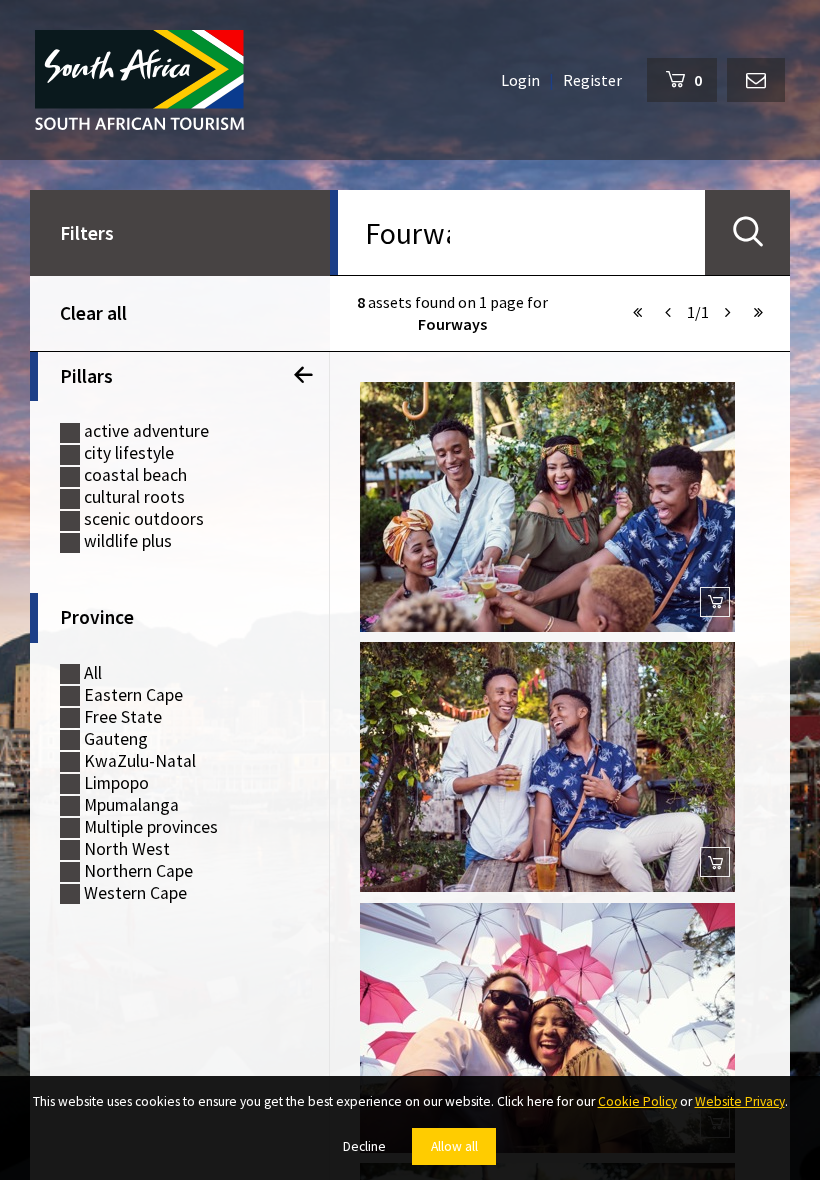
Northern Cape (138, 871)
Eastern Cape (133, 695)
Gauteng (116, 739)
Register (592, 80)
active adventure (146, 431)
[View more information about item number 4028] (547, 507)
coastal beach (135, 475)
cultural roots (134, 497)
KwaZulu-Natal (140, 761)
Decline (364, 1146)
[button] (638, 312)
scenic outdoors (144, 519)
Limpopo (116, 783)
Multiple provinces (151, 827)
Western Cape (135, 893)
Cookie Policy (637, 1101)
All (93, 673)
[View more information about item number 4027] (547, 767)
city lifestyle (129, 453)
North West (127, 849)
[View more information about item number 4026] (547, 1028)
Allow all (454, 1146)
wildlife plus (128, 541)
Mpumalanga (131, 805)
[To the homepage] (139, 80)
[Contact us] (756, 80)
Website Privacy (740, 1101)
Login (520, 80)
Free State (123, 717)
